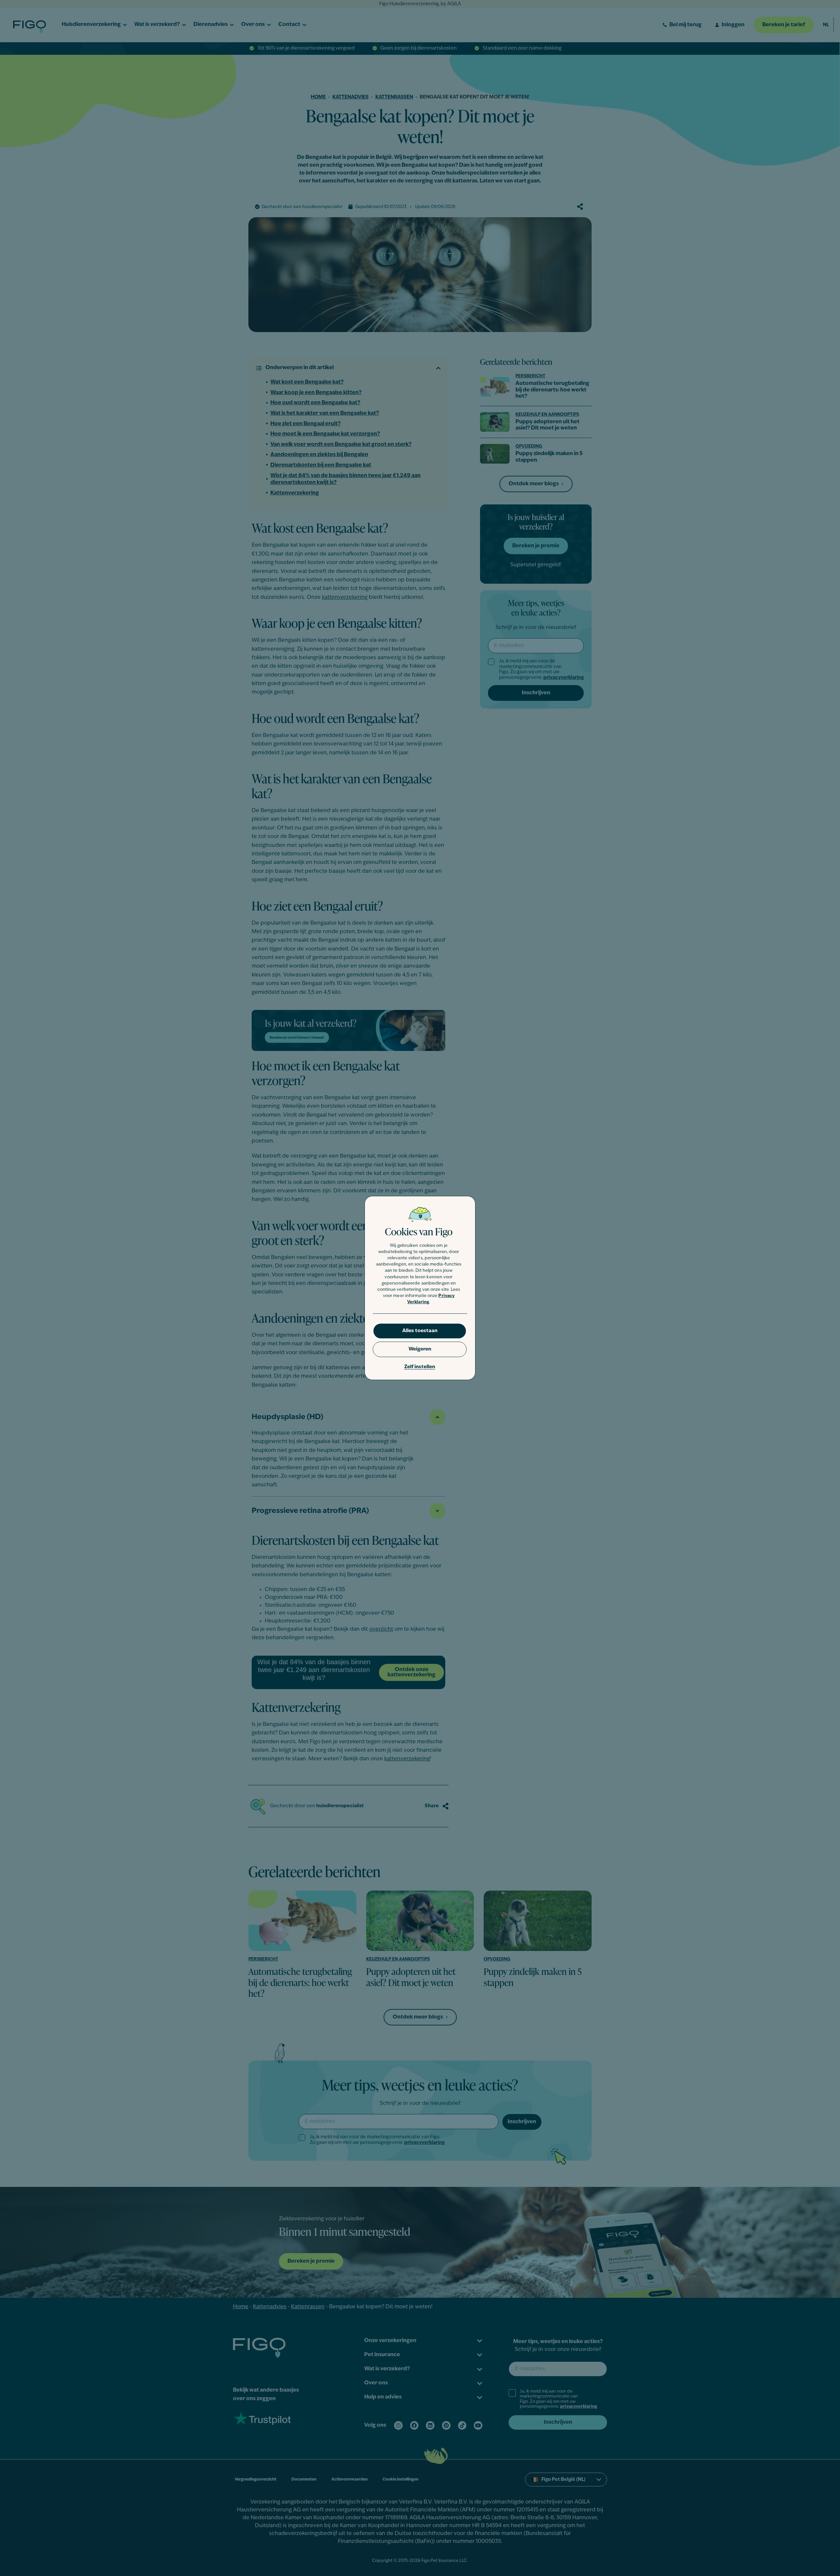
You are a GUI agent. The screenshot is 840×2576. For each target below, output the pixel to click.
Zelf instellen (420, 1367)
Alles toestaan (420, 1331)
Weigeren (420, 1349)
